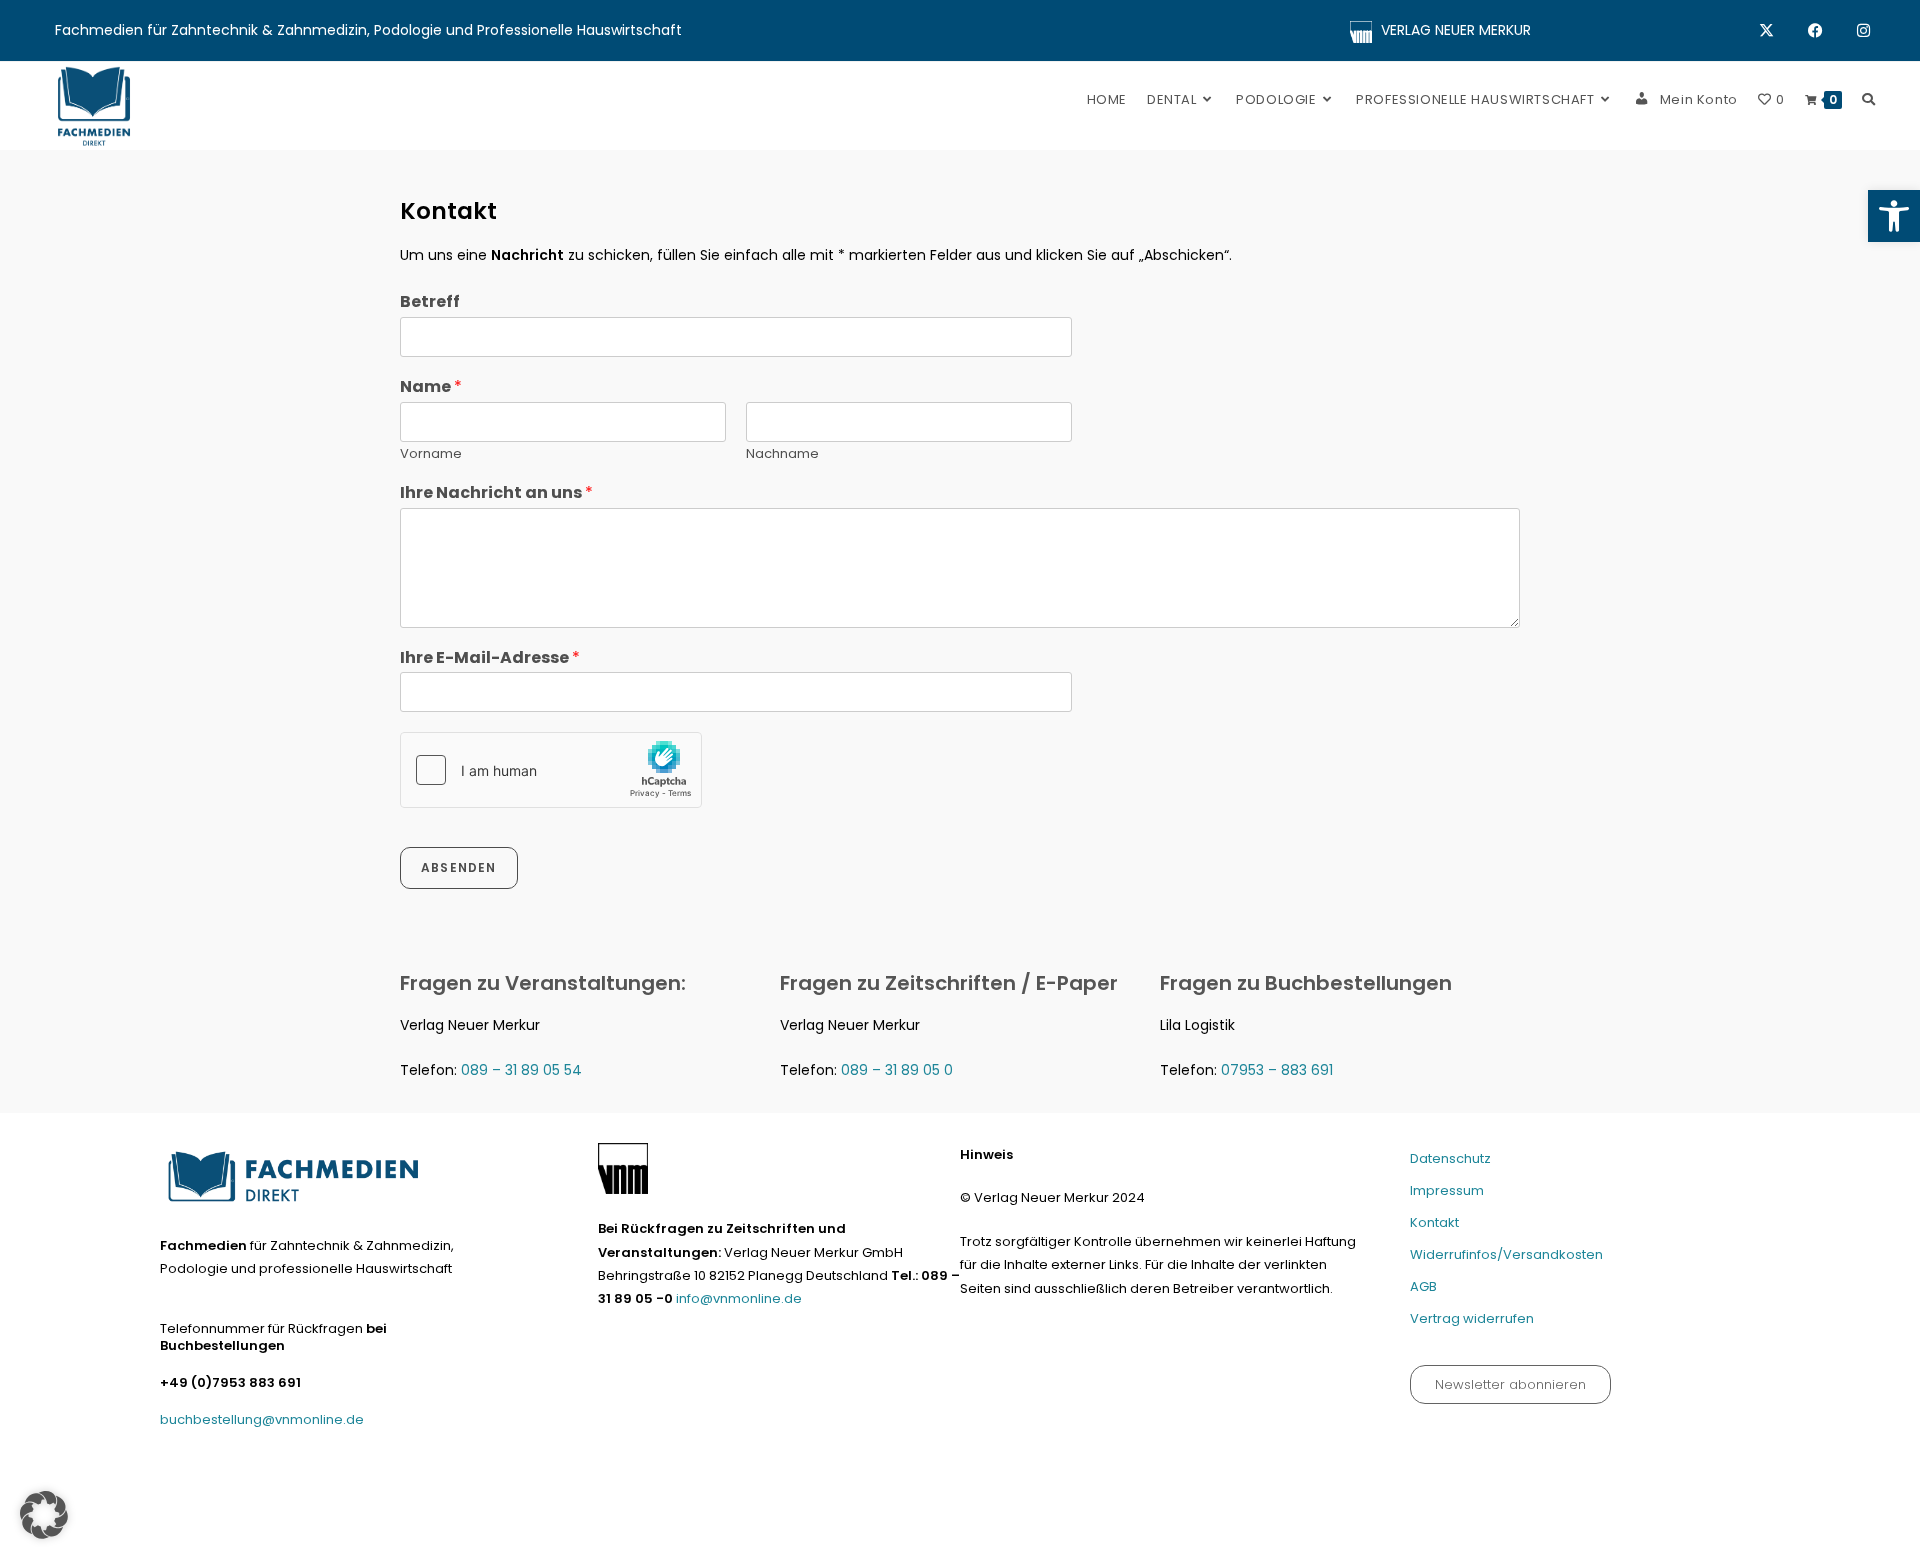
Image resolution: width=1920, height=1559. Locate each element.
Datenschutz (1450, 1158)
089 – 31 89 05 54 (521, 1070)
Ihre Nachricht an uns (496, 493)
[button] (1894, 216)
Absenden (459, 867)
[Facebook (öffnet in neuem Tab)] (1832, 31)
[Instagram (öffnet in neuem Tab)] (1863, 31)
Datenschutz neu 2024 (1188, 1535)
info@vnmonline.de (739, 1298)
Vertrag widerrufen (1472, 1318)
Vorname (431, 454)
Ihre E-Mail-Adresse (490, 658)
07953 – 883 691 (1277, 1070)
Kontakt (1434, 1222)
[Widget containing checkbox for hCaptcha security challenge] (551, 770)
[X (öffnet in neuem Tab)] (1783, 31)
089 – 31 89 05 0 (897, 1070)
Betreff (430, 302)
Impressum (1447, 1190)
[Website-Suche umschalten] (1868, 99)
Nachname (782, 454)
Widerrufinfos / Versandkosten (1503, 1535)
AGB (1423, 1286)
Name (431, 387)
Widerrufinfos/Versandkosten (1506, 1254)
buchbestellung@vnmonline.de (262, 1419)
